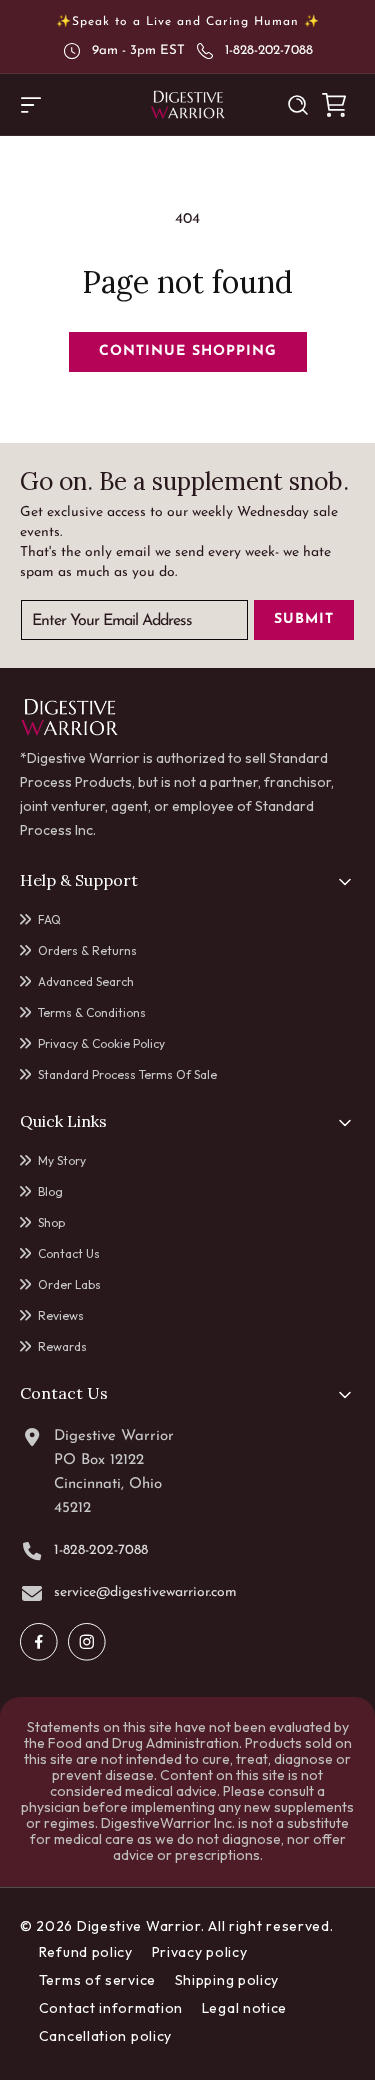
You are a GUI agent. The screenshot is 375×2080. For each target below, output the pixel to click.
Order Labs (69, 1284)
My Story (62, 1160)
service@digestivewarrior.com (145, 1593)
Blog (50, 1191)
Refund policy (86, 1952)
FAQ (49, 919)
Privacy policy (200, 1952)
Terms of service (97, 1980)
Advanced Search (86, 981)
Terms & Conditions (92, 1012)
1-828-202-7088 (269, 50)
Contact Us (69, 1253)
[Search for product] (298, 105)
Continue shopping (188, 351)
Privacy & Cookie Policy (101, 1043)
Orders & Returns (87, 950)
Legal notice (244, 2008)
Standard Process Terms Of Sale (127, 1074)
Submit (304, 619)
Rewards (62, 1346)
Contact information (111, 2008)
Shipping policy (227, 1980)
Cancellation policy (105, 2036)
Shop (51, 1222)
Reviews (61, 1315)
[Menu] (31, 105)
